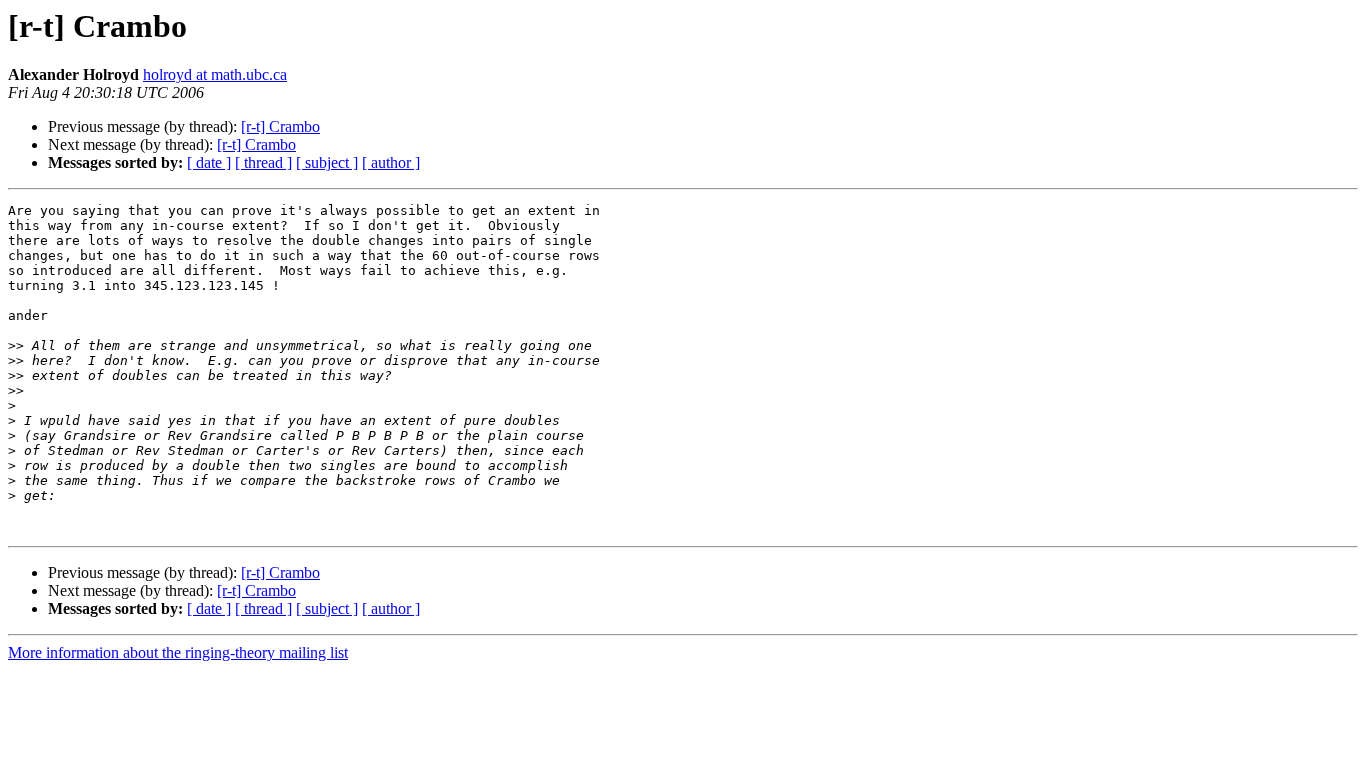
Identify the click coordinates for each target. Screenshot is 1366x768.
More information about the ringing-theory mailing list (178, 652)
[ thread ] (263, 162)
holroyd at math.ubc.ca (215, 74)
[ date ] (209, 162)
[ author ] (391, 162)
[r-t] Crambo (280, 126)
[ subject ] (327, 162)
